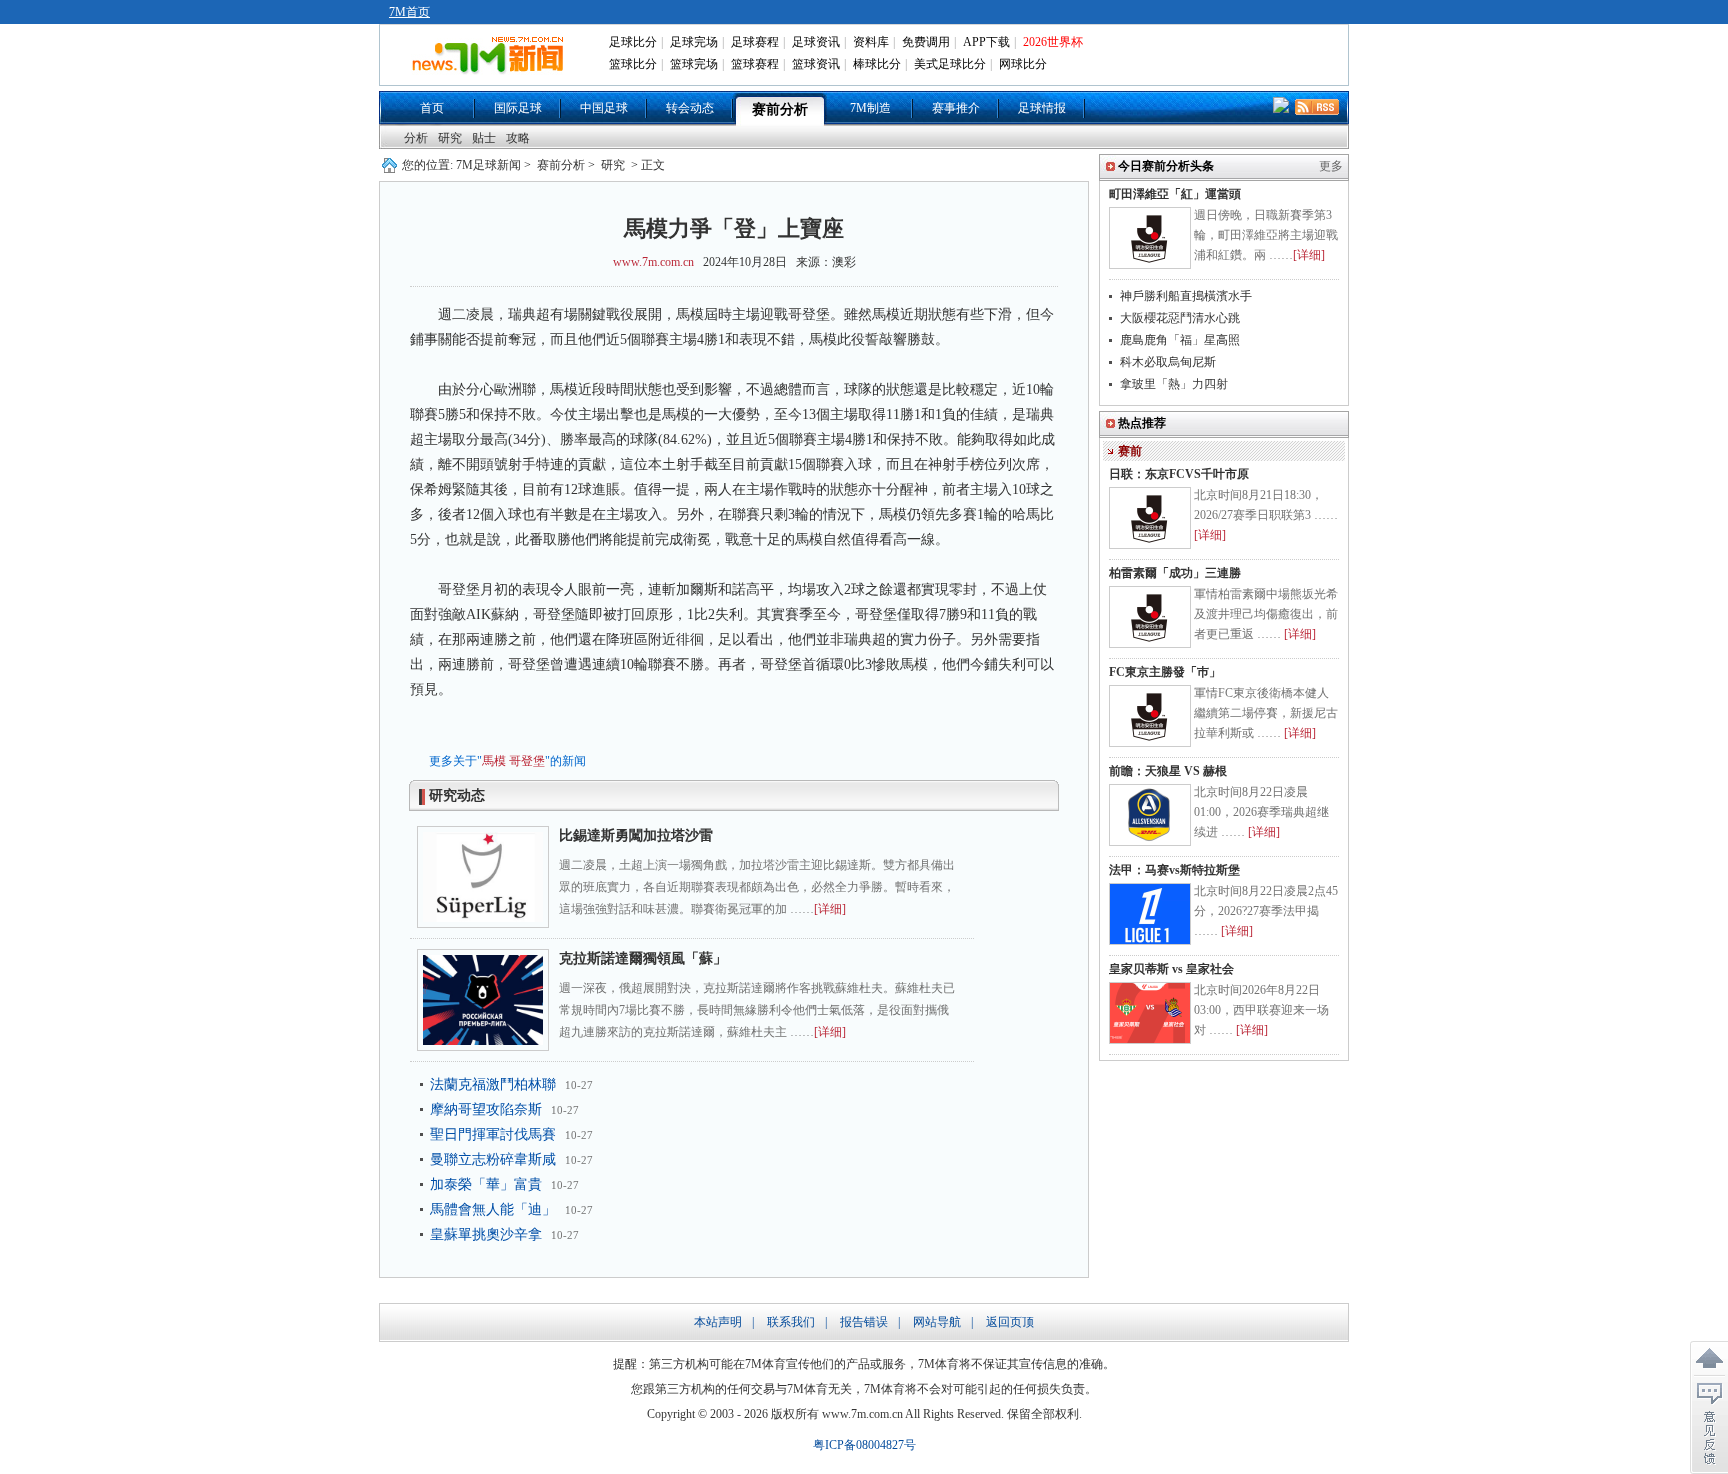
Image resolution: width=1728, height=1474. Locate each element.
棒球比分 (877, 64)
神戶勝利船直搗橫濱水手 (1186, 296)
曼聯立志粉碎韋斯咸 (493, 1159)
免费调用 (926, 42)
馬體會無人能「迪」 (493, 1209)
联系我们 (791, 1322)
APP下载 (986, 42)
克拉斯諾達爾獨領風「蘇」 (643, 958)
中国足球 (604, 108)
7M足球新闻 (488, 165)
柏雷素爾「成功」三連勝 (1175, 573)
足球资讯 (816, 42)
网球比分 (1023, 64)
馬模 (494, 761)
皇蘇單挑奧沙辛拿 (486, 1234)
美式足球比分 (950, 64)
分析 (416, 138)
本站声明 (718, 1322)
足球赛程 (755, 42)
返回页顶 (1010, 1322)
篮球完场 (694, 64)
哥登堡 (527, 761)
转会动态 (690, 108)
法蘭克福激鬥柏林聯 (493, 1084)
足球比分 (633, 42)
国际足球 (518, 108)
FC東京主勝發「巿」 (1165, 672)
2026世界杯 (1053, 42)
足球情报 (1042, 108)
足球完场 (694, 42)
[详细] (830, 909)
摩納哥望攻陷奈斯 (486, 1109)
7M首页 (409, 12)
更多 (1331, 166)
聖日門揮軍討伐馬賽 (493, 1134)
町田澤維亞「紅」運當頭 (1175, 194)
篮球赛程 (755, 64)
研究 (450, 138)
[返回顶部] (1709, 1359)
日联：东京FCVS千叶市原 (1179, 474)
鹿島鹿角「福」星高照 (1180, 340)
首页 (432, 108)
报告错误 (864, 1322)
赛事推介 (956, 108)
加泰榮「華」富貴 (486, 1184)
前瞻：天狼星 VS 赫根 (1168, 771)
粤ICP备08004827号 (864, 1445)
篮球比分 (633, 64)
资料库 (871, 42)
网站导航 (937, 1322)
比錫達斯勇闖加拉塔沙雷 (636, 835)
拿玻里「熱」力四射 (1174, 384)
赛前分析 (780, 109)
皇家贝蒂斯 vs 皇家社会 (1171, 969)
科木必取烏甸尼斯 (1168, 362)
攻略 (518, 138)
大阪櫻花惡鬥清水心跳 (1180, 318)
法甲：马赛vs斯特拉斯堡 (1174, 870)
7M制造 (870, 108)
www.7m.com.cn (653, 262)
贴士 (484, 138)
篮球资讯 (816, 64)
